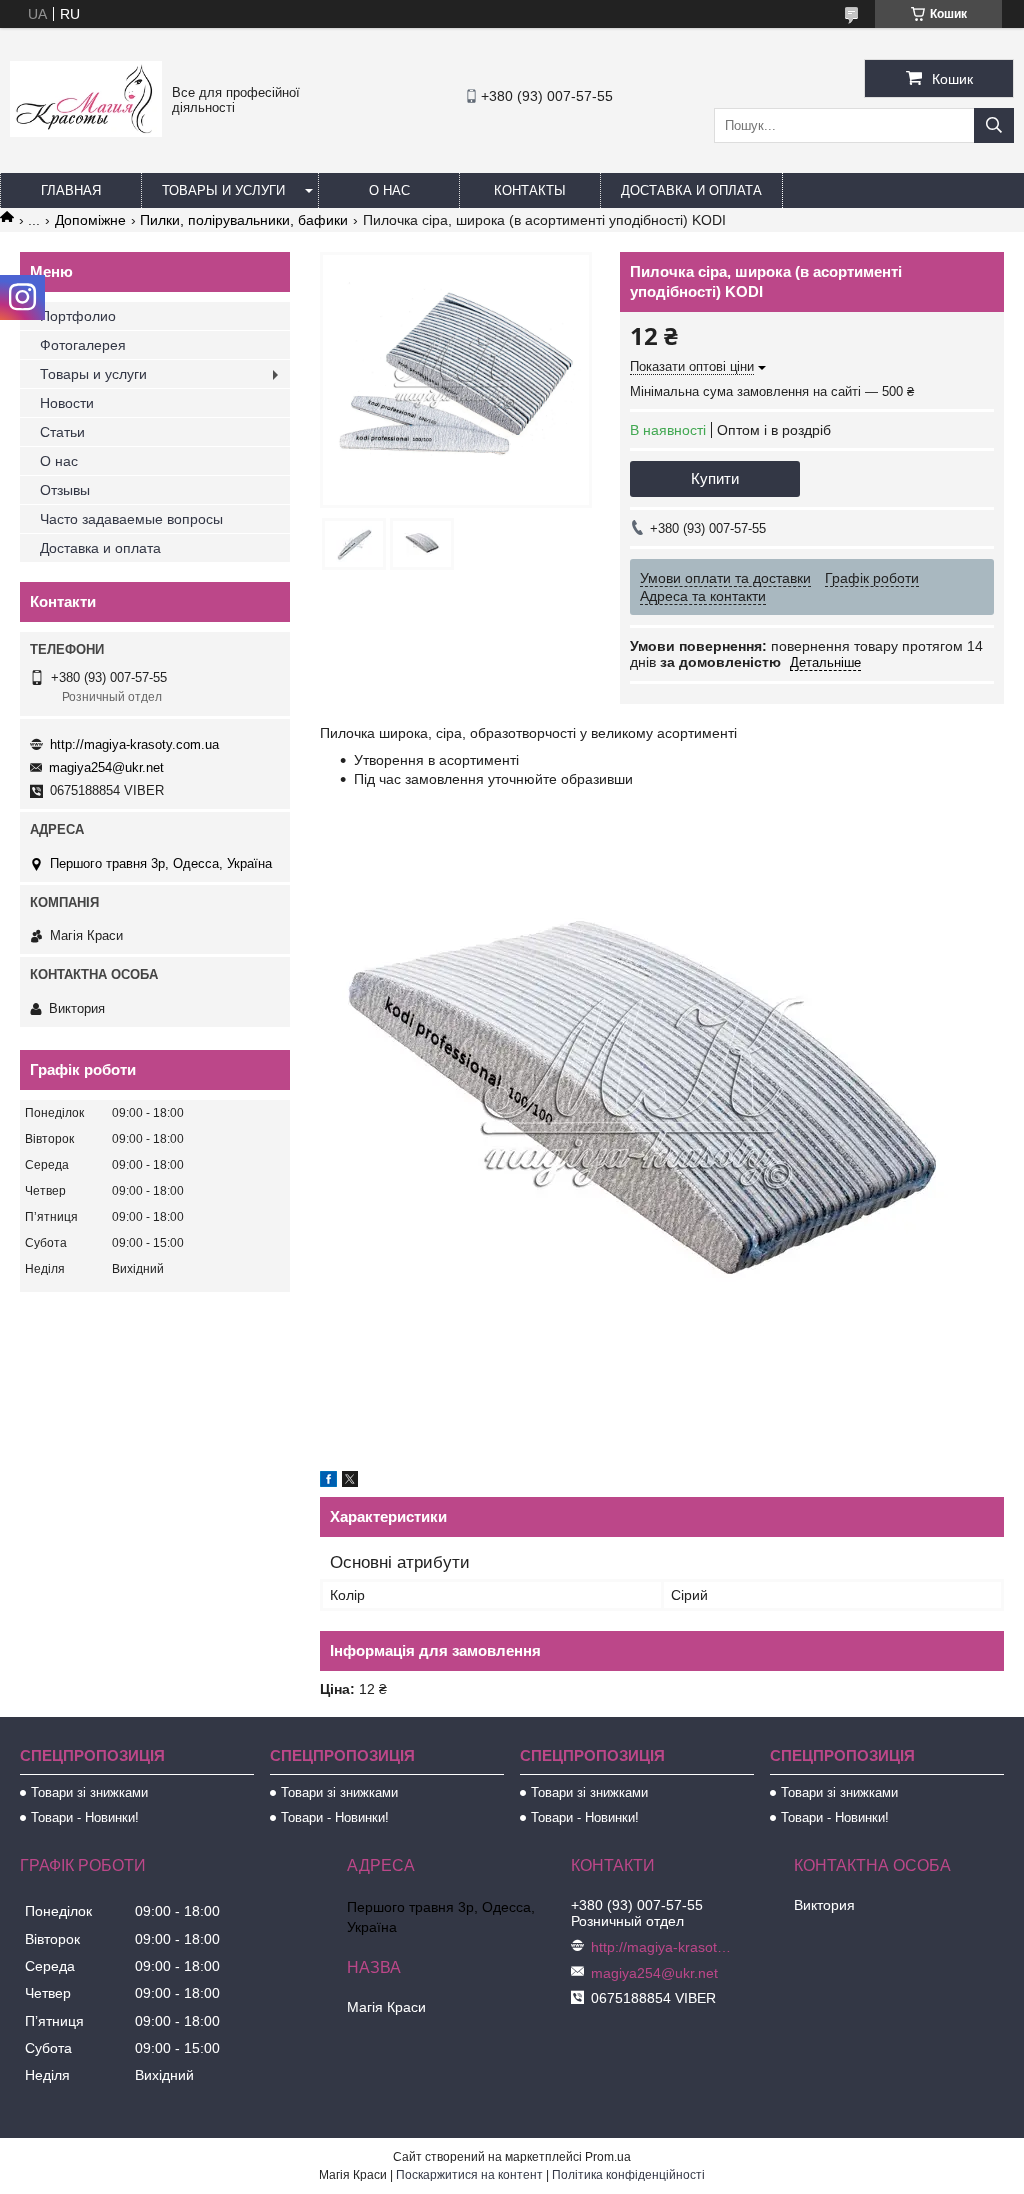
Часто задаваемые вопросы (131, 519)
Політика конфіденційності (628, 2175)
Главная (71, 190)
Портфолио (78, 316)
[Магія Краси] (86, 132)
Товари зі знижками (89, 1792)
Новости (67, 403)
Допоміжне (90, 220)
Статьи (62, 432)
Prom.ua (608, 2157)
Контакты (530, 190)
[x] (350, 1482)
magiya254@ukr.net (106, 767)
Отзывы (65, 490)
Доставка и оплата (691, 190)
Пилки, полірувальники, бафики (244, 220)
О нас (389, 190)
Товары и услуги (223, 190)
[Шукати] (994, 125)
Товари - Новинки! (85, 1817)
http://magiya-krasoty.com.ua (134, 744)
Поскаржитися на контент (469, 2175)
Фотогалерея (83, 345)
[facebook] (328, 1482)
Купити (715, 478)
